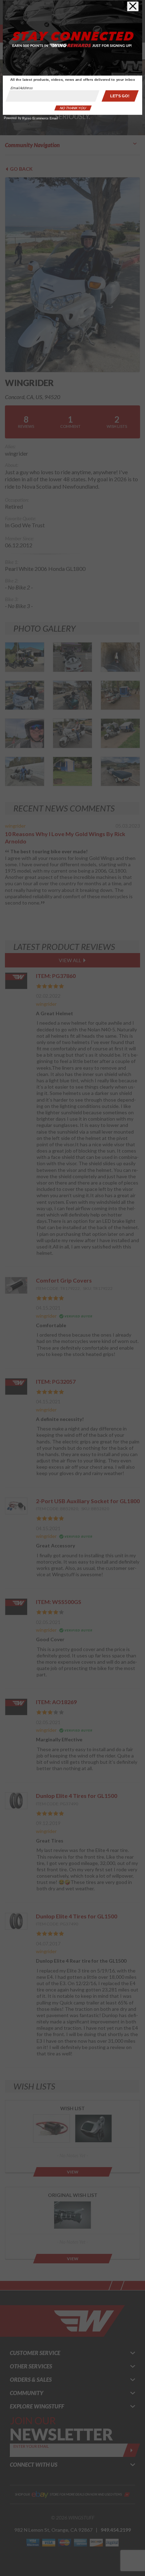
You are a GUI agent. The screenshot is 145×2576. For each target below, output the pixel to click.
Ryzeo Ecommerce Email (40, 118)
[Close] (133, 6)
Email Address (22, 88)
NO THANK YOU (73, 108)
